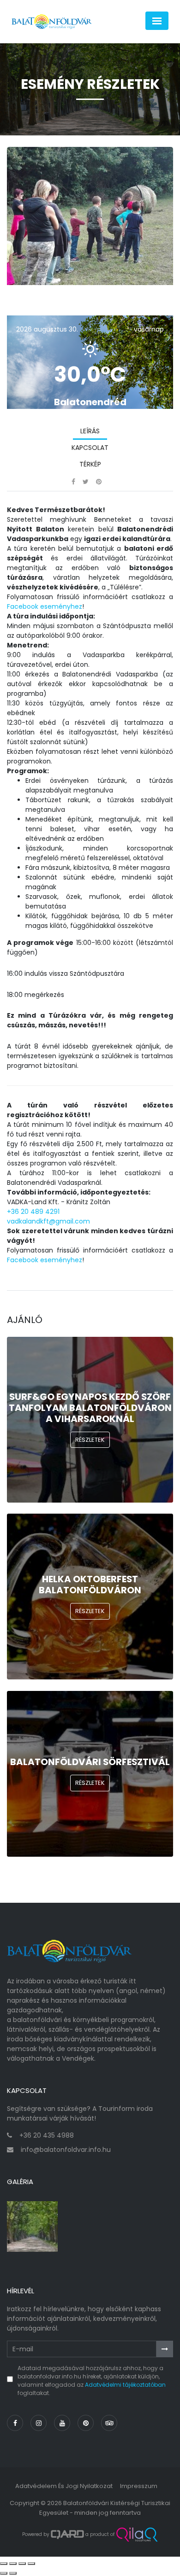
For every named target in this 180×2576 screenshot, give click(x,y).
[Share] (13, 2564)
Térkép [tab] (90, 464)
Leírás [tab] (90, 431)
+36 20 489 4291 (33, 1212)
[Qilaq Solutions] (137, 2535)
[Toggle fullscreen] (22, 2564)
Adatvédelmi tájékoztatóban (125, 2385)
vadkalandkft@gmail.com (48, 1221)
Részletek (90, 1440)
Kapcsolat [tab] (90, 448)
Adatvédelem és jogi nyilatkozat (64, 2486)
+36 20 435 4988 (47, 2135)
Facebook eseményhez (45, 606)
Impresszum (139, 2486)
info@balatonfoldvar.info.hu (66, 2150)
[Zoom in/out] (31, 2564)
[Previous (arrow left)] (4, 2573)
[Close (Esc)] (4, 2564)
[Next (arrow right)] (13, 2573)
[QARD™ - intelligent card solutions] (67, 2535)
